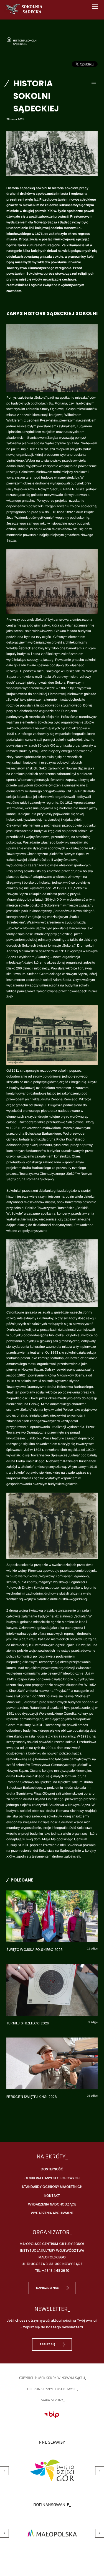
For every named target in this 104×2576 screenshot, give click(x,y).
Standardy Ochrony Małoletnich (52, 2187)
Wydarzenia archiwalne (52, 2213)
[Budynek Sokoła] (52, 582)
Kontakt (52, 2196)
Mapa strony (52, 2400)
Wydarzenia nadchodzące (52, 2204)
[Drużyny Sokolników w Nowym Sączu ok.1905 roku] (52, 1273)
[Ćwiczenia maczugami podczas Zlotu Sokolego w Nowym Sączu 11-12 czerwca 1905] (52, 358)
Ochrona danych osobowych (52, 2178)
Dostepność (52, 2169)
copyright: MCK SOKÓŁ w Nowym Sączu (52, 2378)
